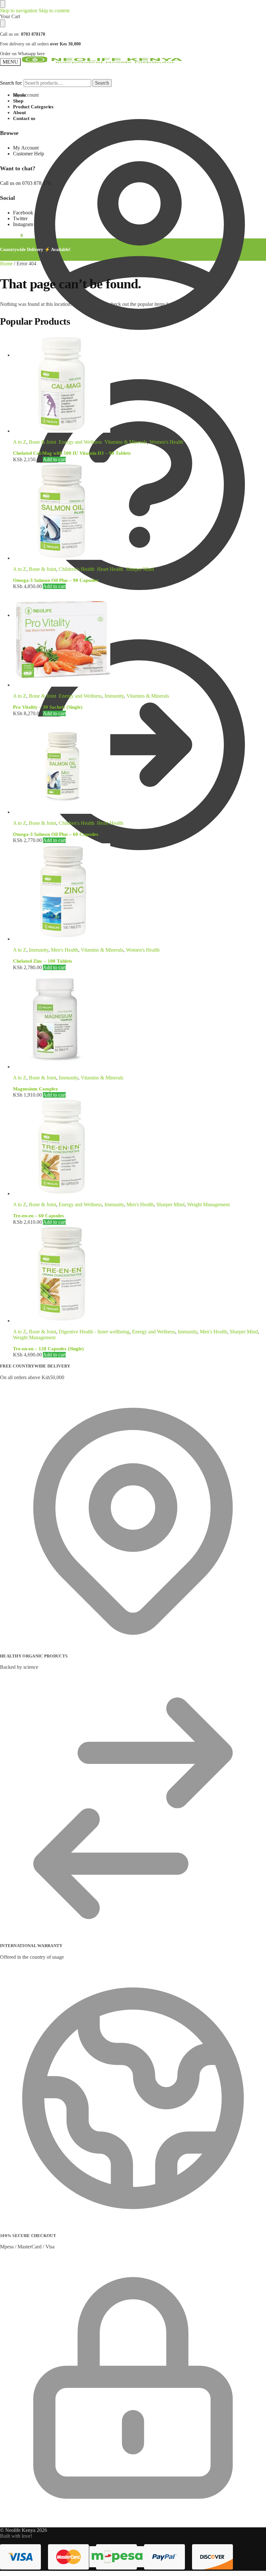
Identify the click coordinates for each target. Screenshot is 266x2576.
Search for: (11, 83)
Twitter (20, 218)
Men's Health (65, 950)
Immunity (114, 696)
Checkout (23, 615)
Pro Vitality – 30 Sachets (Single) (48, 707)
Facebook (23, 213)
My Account (26, 95)
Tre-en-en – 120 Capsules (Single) (48, 1349)
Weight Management (208, 1204)
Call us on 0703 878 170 (25, 183)
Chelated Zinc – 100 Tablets (42, 961)
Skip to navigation (19, 11)
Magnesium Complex (36, 1089)
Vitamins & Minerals (126, 442)
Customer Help (29, 355)
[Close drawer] (3, 23)
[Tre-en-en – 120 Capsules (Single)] (139, 1274)
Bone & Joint (42, 442)
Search (102, 83)
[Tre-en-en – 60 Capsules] (139, 1147)
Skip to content (54, 11)
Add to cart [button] (54, 459)
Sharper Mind (140, 569)
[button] (12, 881)
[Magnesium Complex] (139, 1020)
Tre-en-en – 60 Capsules (38, 1216)
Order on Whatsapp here (22, 54)
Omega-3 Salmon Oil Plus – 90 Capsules (56, 580)
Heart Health (110, 569)
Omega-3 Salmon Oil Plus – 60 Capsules (56, 834)
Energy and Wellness (80, 442)
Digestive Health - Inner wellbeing (94, 1332)
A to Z (20, 442)
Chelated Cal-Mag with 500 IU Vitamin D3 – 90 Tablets (72, 453)
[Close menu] (3, 4)
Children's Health (77, 569)
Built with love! (16, 2536)
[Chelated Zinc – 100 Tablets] (139, 893)
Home (6, 264)
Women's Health (166, 442)
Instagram (23, 224)
